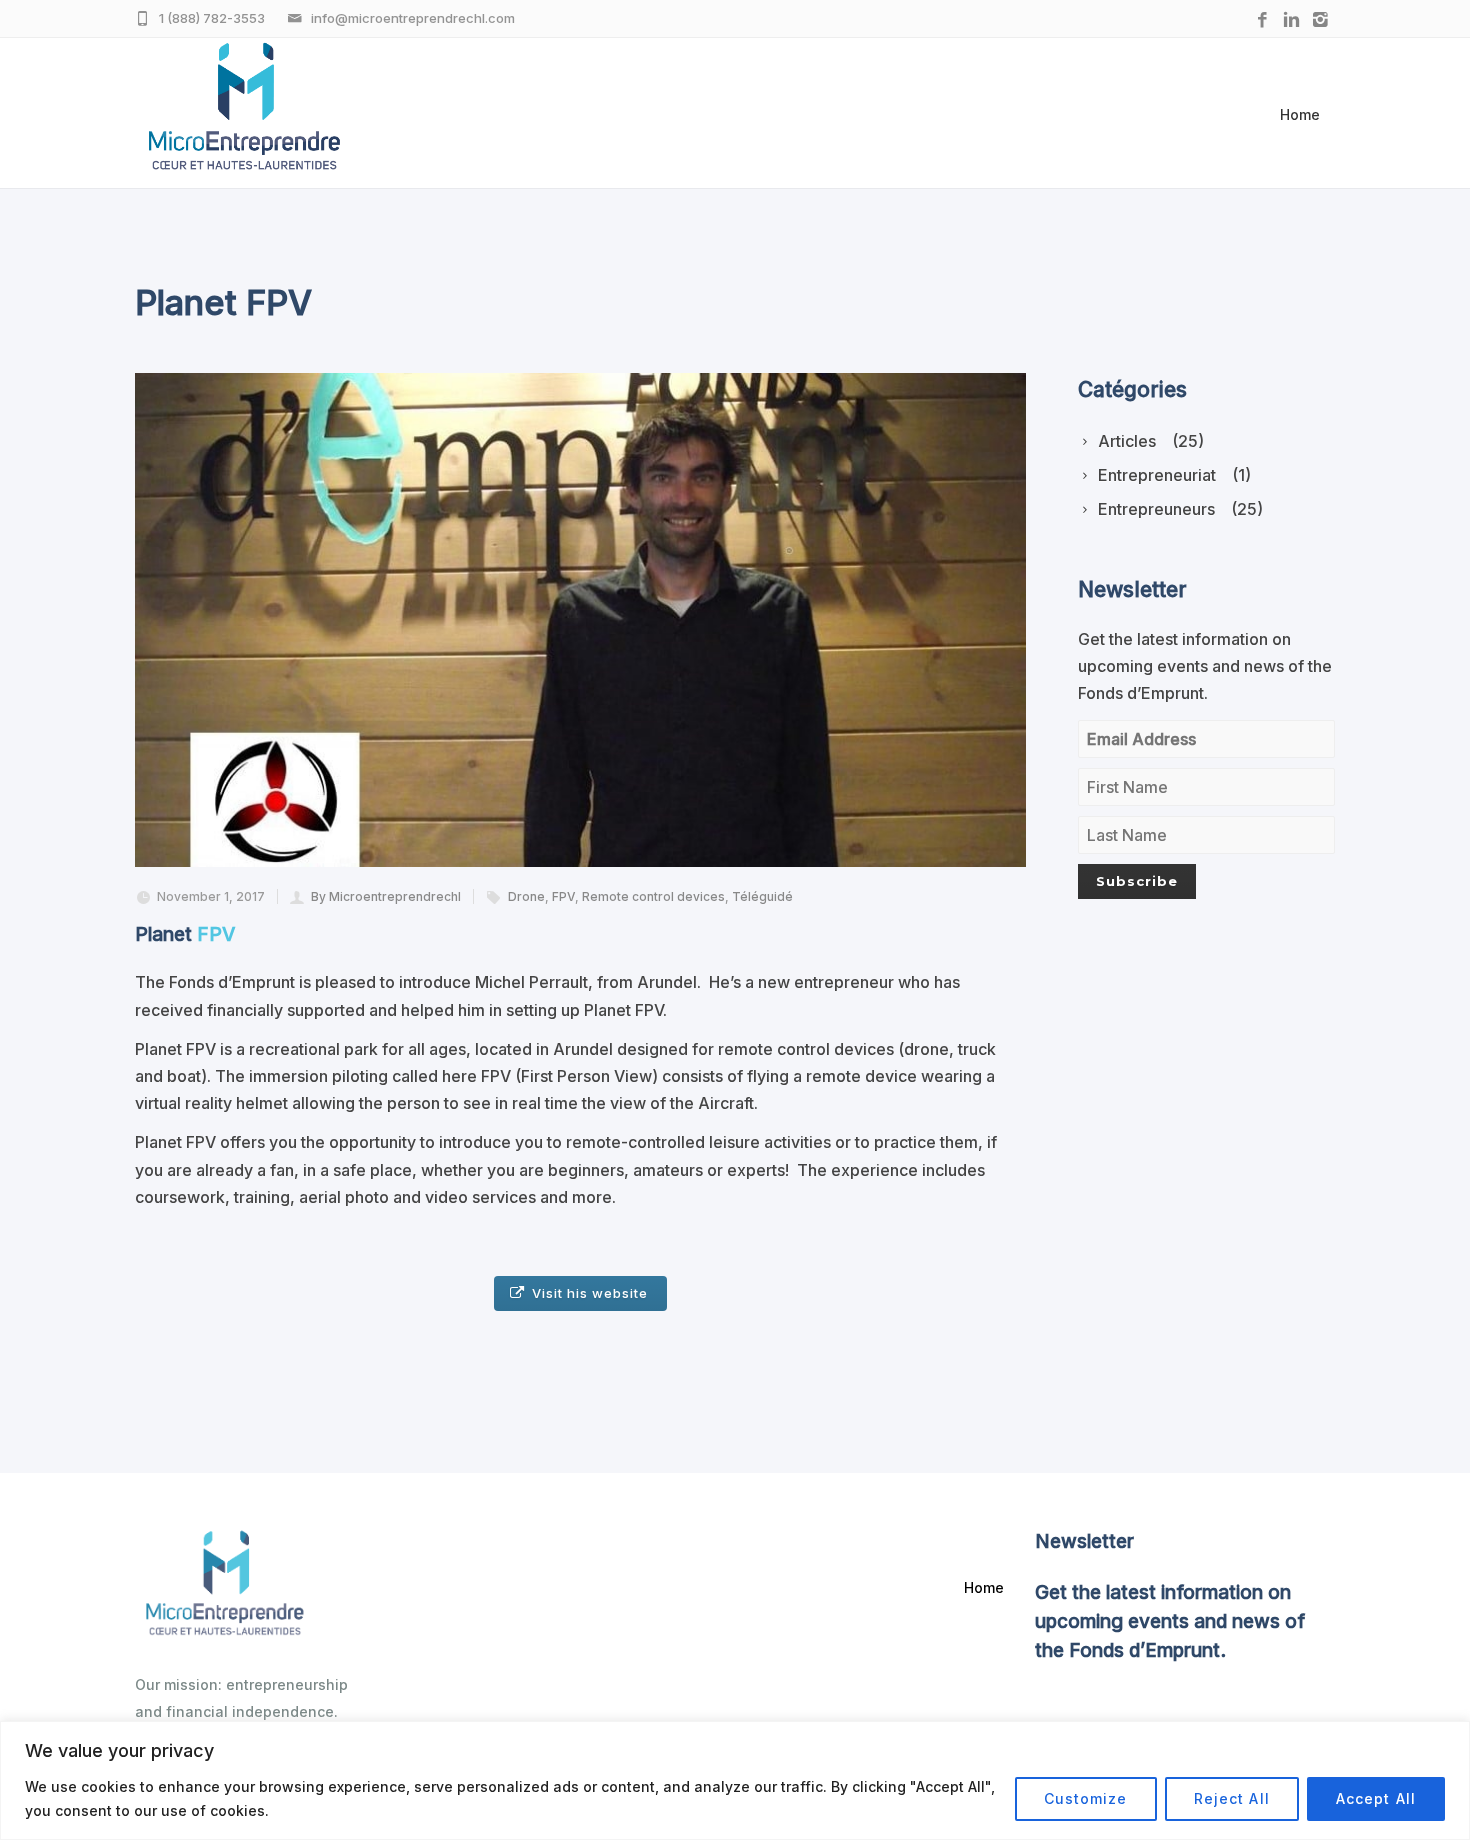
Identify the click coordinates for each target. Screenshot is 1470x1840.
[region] (735, 1780)
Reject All (1232, 1798)
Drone (526, 896)
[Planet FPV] (580, 620)
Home (1300, 114)
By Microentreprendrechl (386, 896)
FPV (563, 896)
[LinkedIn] (1291, 20)
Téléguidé (762, 896)
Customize (1086, 1798)
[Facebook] (1262, 20)
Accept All (1376, 1798)
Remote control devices (653, 896)
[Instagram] (1320, 20)
